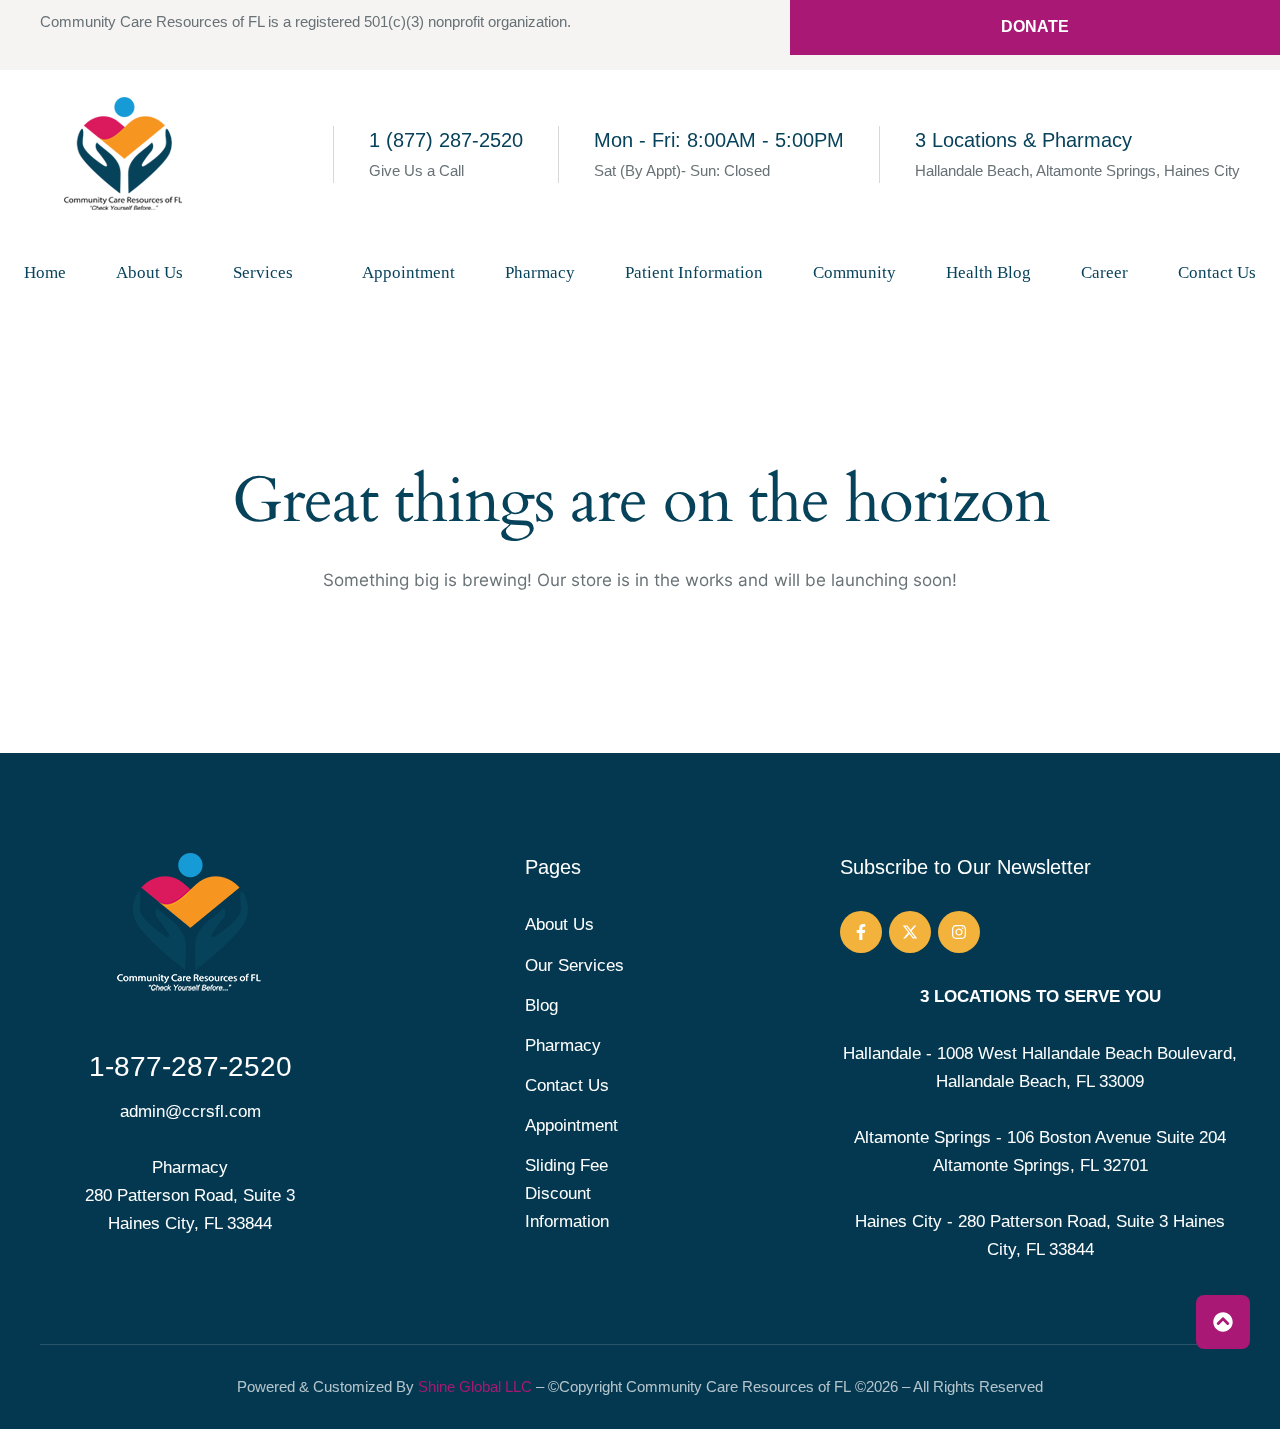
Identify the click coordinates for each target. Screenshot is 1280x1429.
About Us (559, 924)
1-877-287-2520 (190, 1066)
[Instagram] (959, 932)
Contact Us (567, 1085)
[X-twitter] (910, 932)
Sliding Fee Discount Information (567, 1193)
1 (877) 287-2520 (446, 140)
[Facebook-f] (861, 932)
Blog (541, 1005)
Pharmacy (563, 1045)
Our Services (574, 965)
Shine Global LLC (475, 1386)
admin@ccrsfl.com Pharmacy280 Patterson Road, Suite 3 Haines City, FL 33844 (190, 1167)
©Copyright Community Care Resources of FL (699, 1386)
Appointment (571, 1125)
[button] (307, 272)
